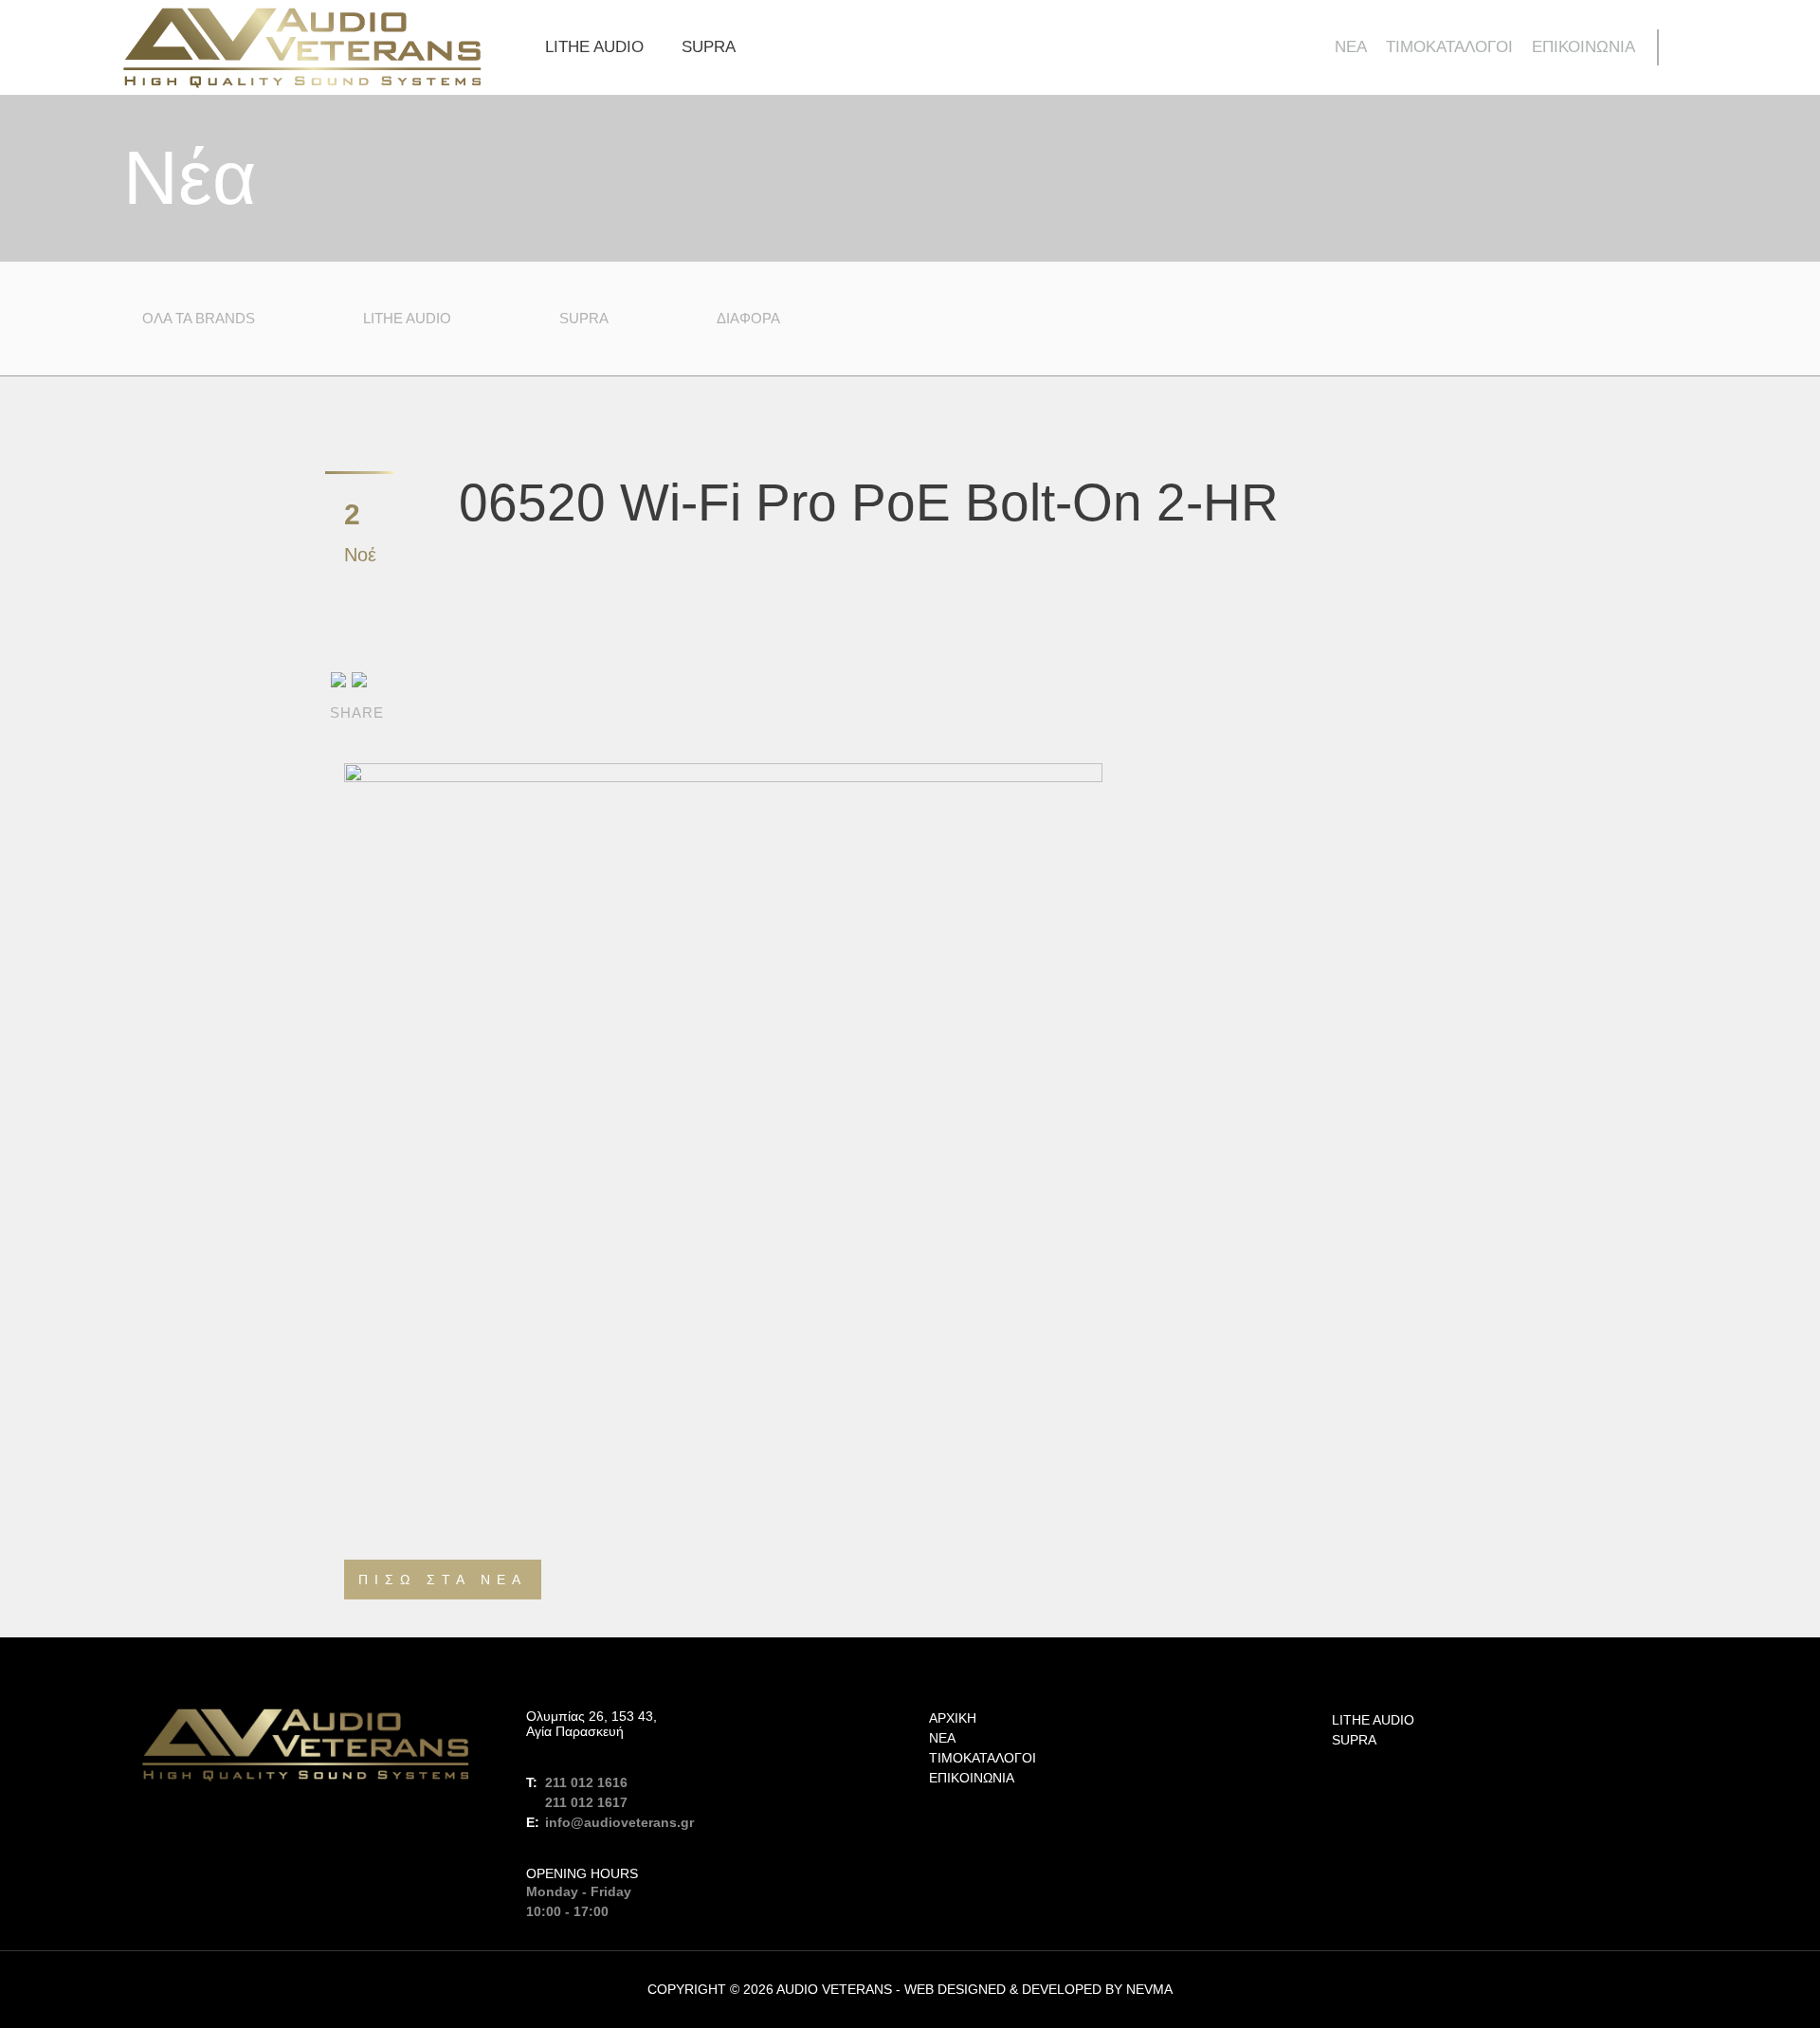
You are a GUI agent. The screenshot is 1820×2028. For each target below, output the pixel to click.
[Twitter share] (359, 678)
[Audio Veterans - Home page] (302, 48)
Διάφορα (748, 318)
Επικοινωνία (1583, 47)
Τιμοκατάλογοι (1449, 47)
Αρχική (953, 1718)
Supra (709, 47)
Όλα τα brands (199, 318)
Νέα (1351, 47)
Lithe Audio (594, 47)
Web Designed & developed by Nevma (1038, 1989)
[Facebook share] (338, 678)
